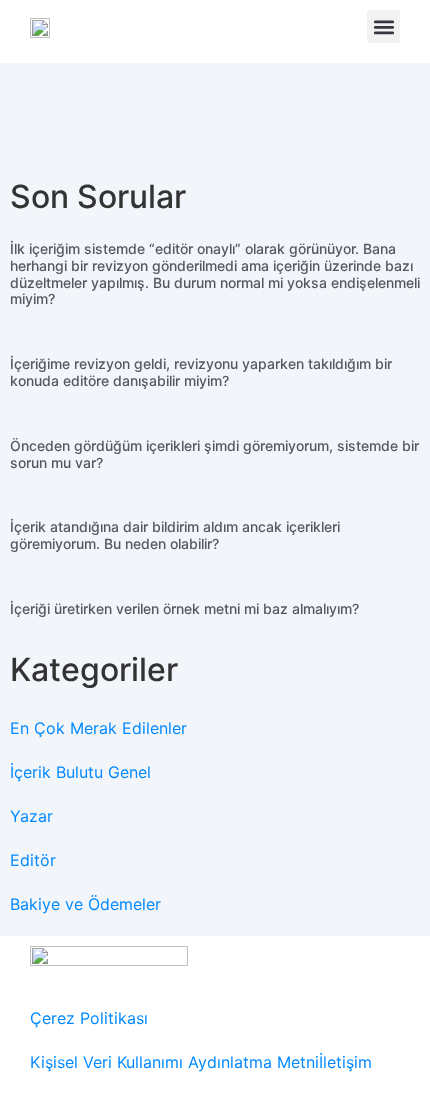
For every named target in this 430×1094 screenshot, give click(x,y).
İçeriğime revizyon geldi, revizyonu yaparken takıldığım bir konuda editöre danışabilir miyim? (201, 372)
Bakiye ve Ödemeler (85, 904)
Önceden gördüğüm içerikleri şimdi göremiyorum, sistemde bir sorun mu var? (214, 454)
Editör (33, 860)
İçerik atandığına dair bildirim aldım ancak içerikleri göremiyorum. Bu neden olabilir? (175, 535)
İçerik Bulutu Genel (80, 772)
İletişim (345, 1062)
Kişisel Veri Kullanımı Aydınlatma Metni (174, 1062)
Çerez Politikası (89, 1018)
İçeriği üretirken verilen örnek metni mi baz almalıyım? (184, 608)
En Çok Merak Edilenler (98, 728)
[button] (383, 26)
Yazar (31, 816)
